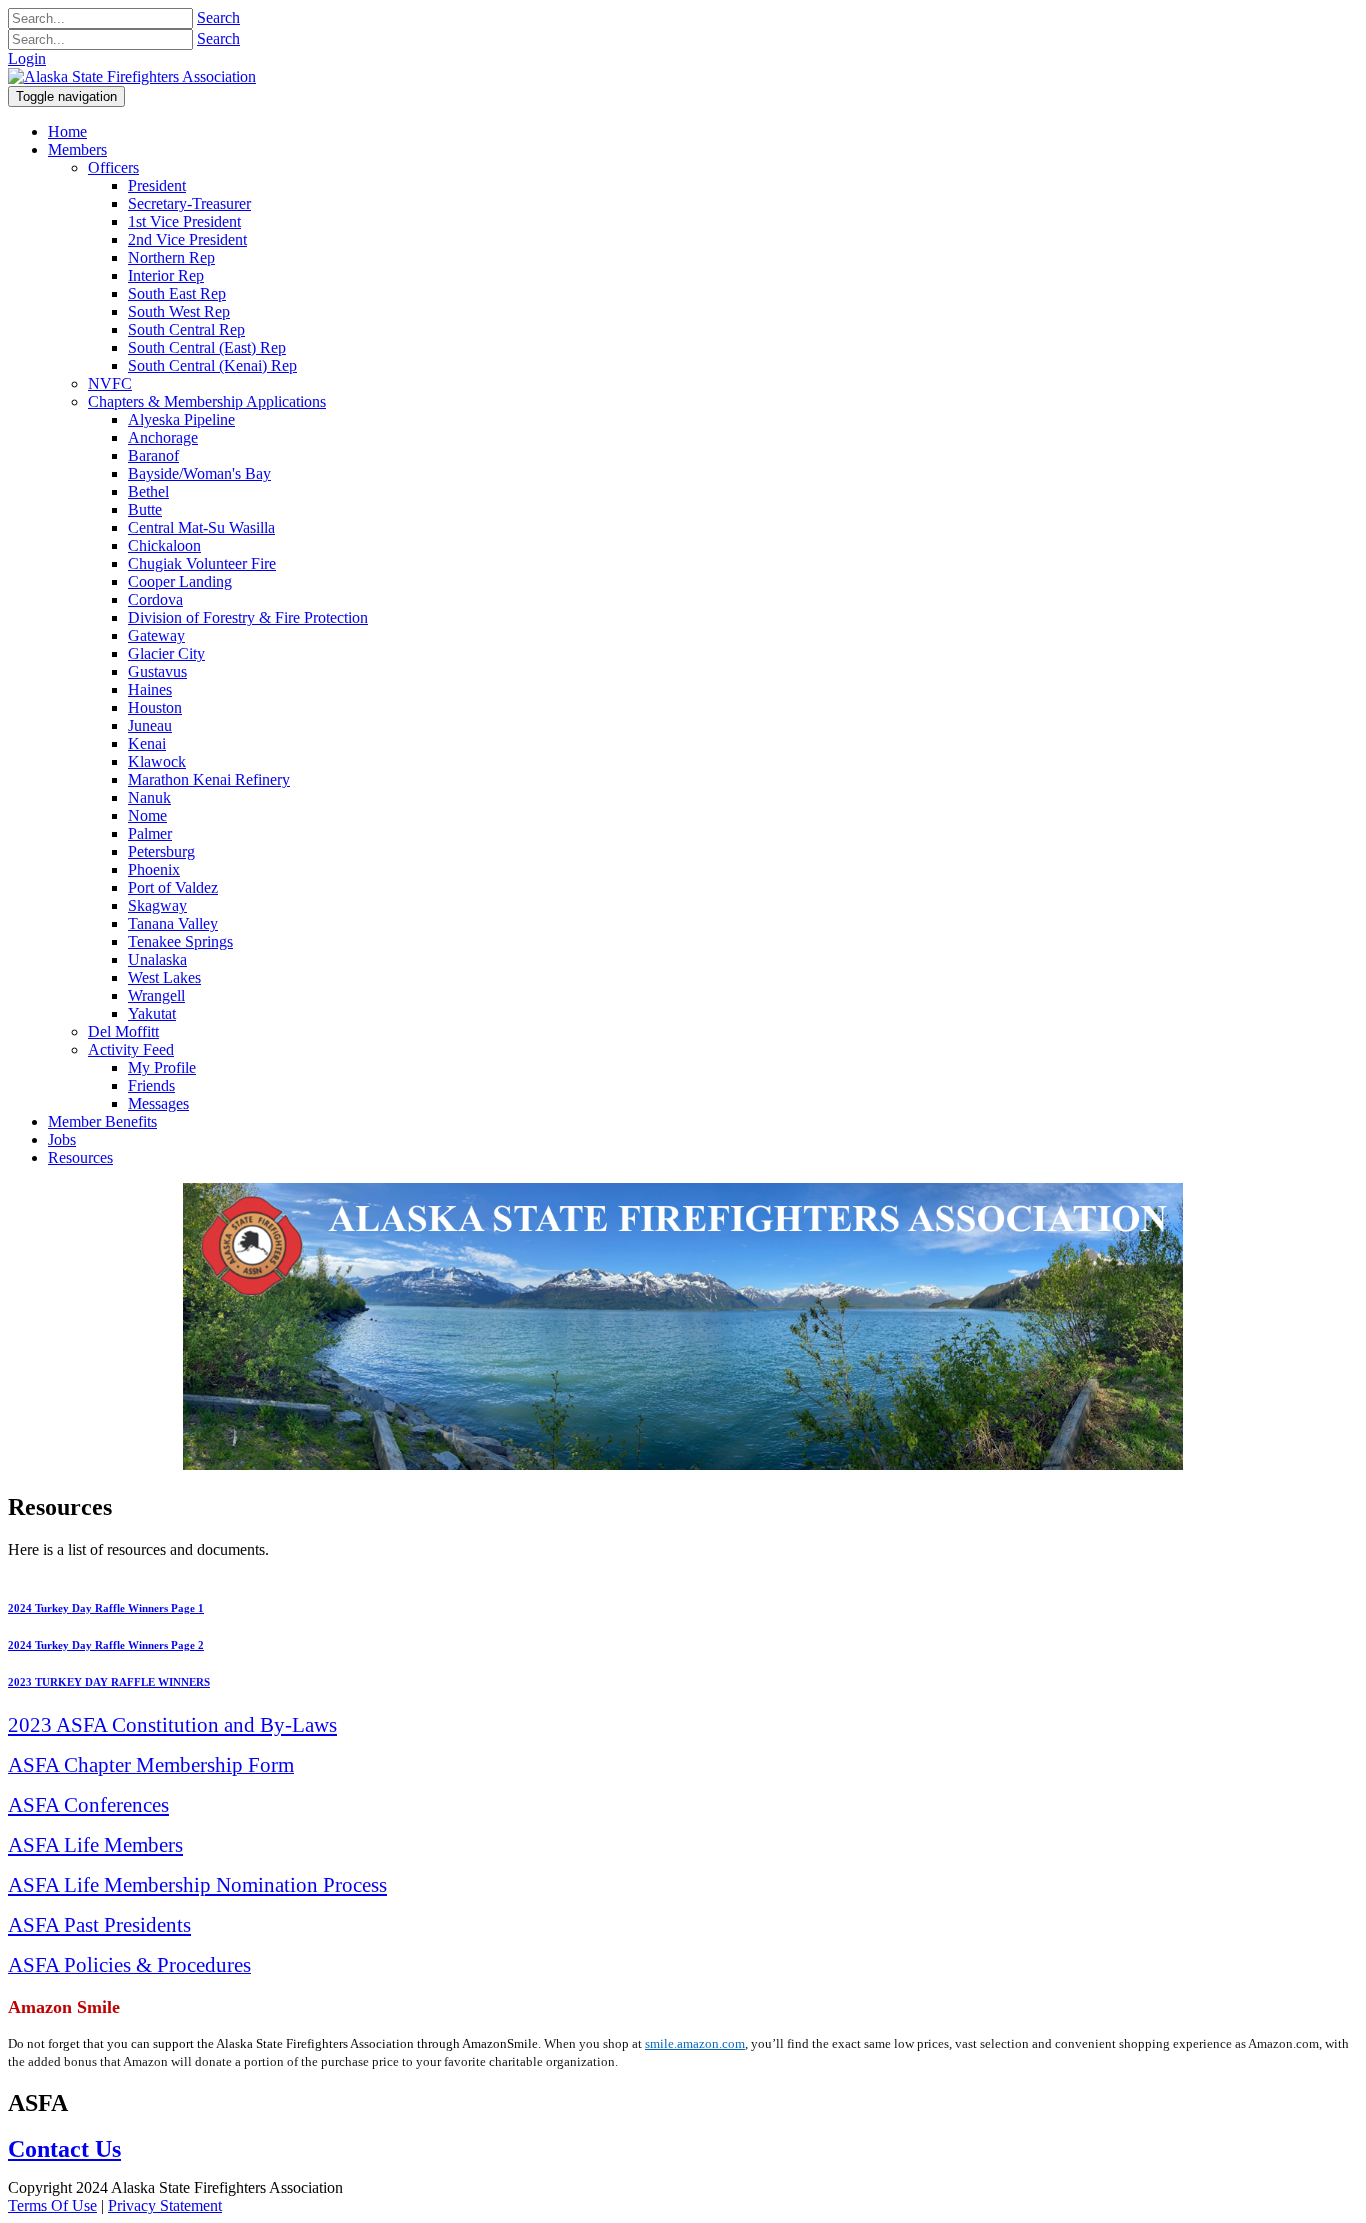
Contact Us (64, 2149)
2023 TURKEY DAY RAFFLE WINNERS (109, 1682)
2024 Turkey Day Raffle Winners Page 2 (106, 1645)
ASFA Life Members (95, 1844)
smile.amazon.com (695, 2043)
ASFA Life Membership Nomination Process (197, 1884)
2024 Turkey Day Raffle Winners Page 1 (106, 1608)
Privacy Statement (165, 2205)
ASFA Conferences (88, 1804)
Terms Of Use (52, 2205)
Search (218, 17)
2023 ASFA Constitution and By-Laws (172, 1724)
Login (27, 58)
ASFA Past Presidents (99, 1924)
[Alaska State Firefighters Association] (132, 76)
